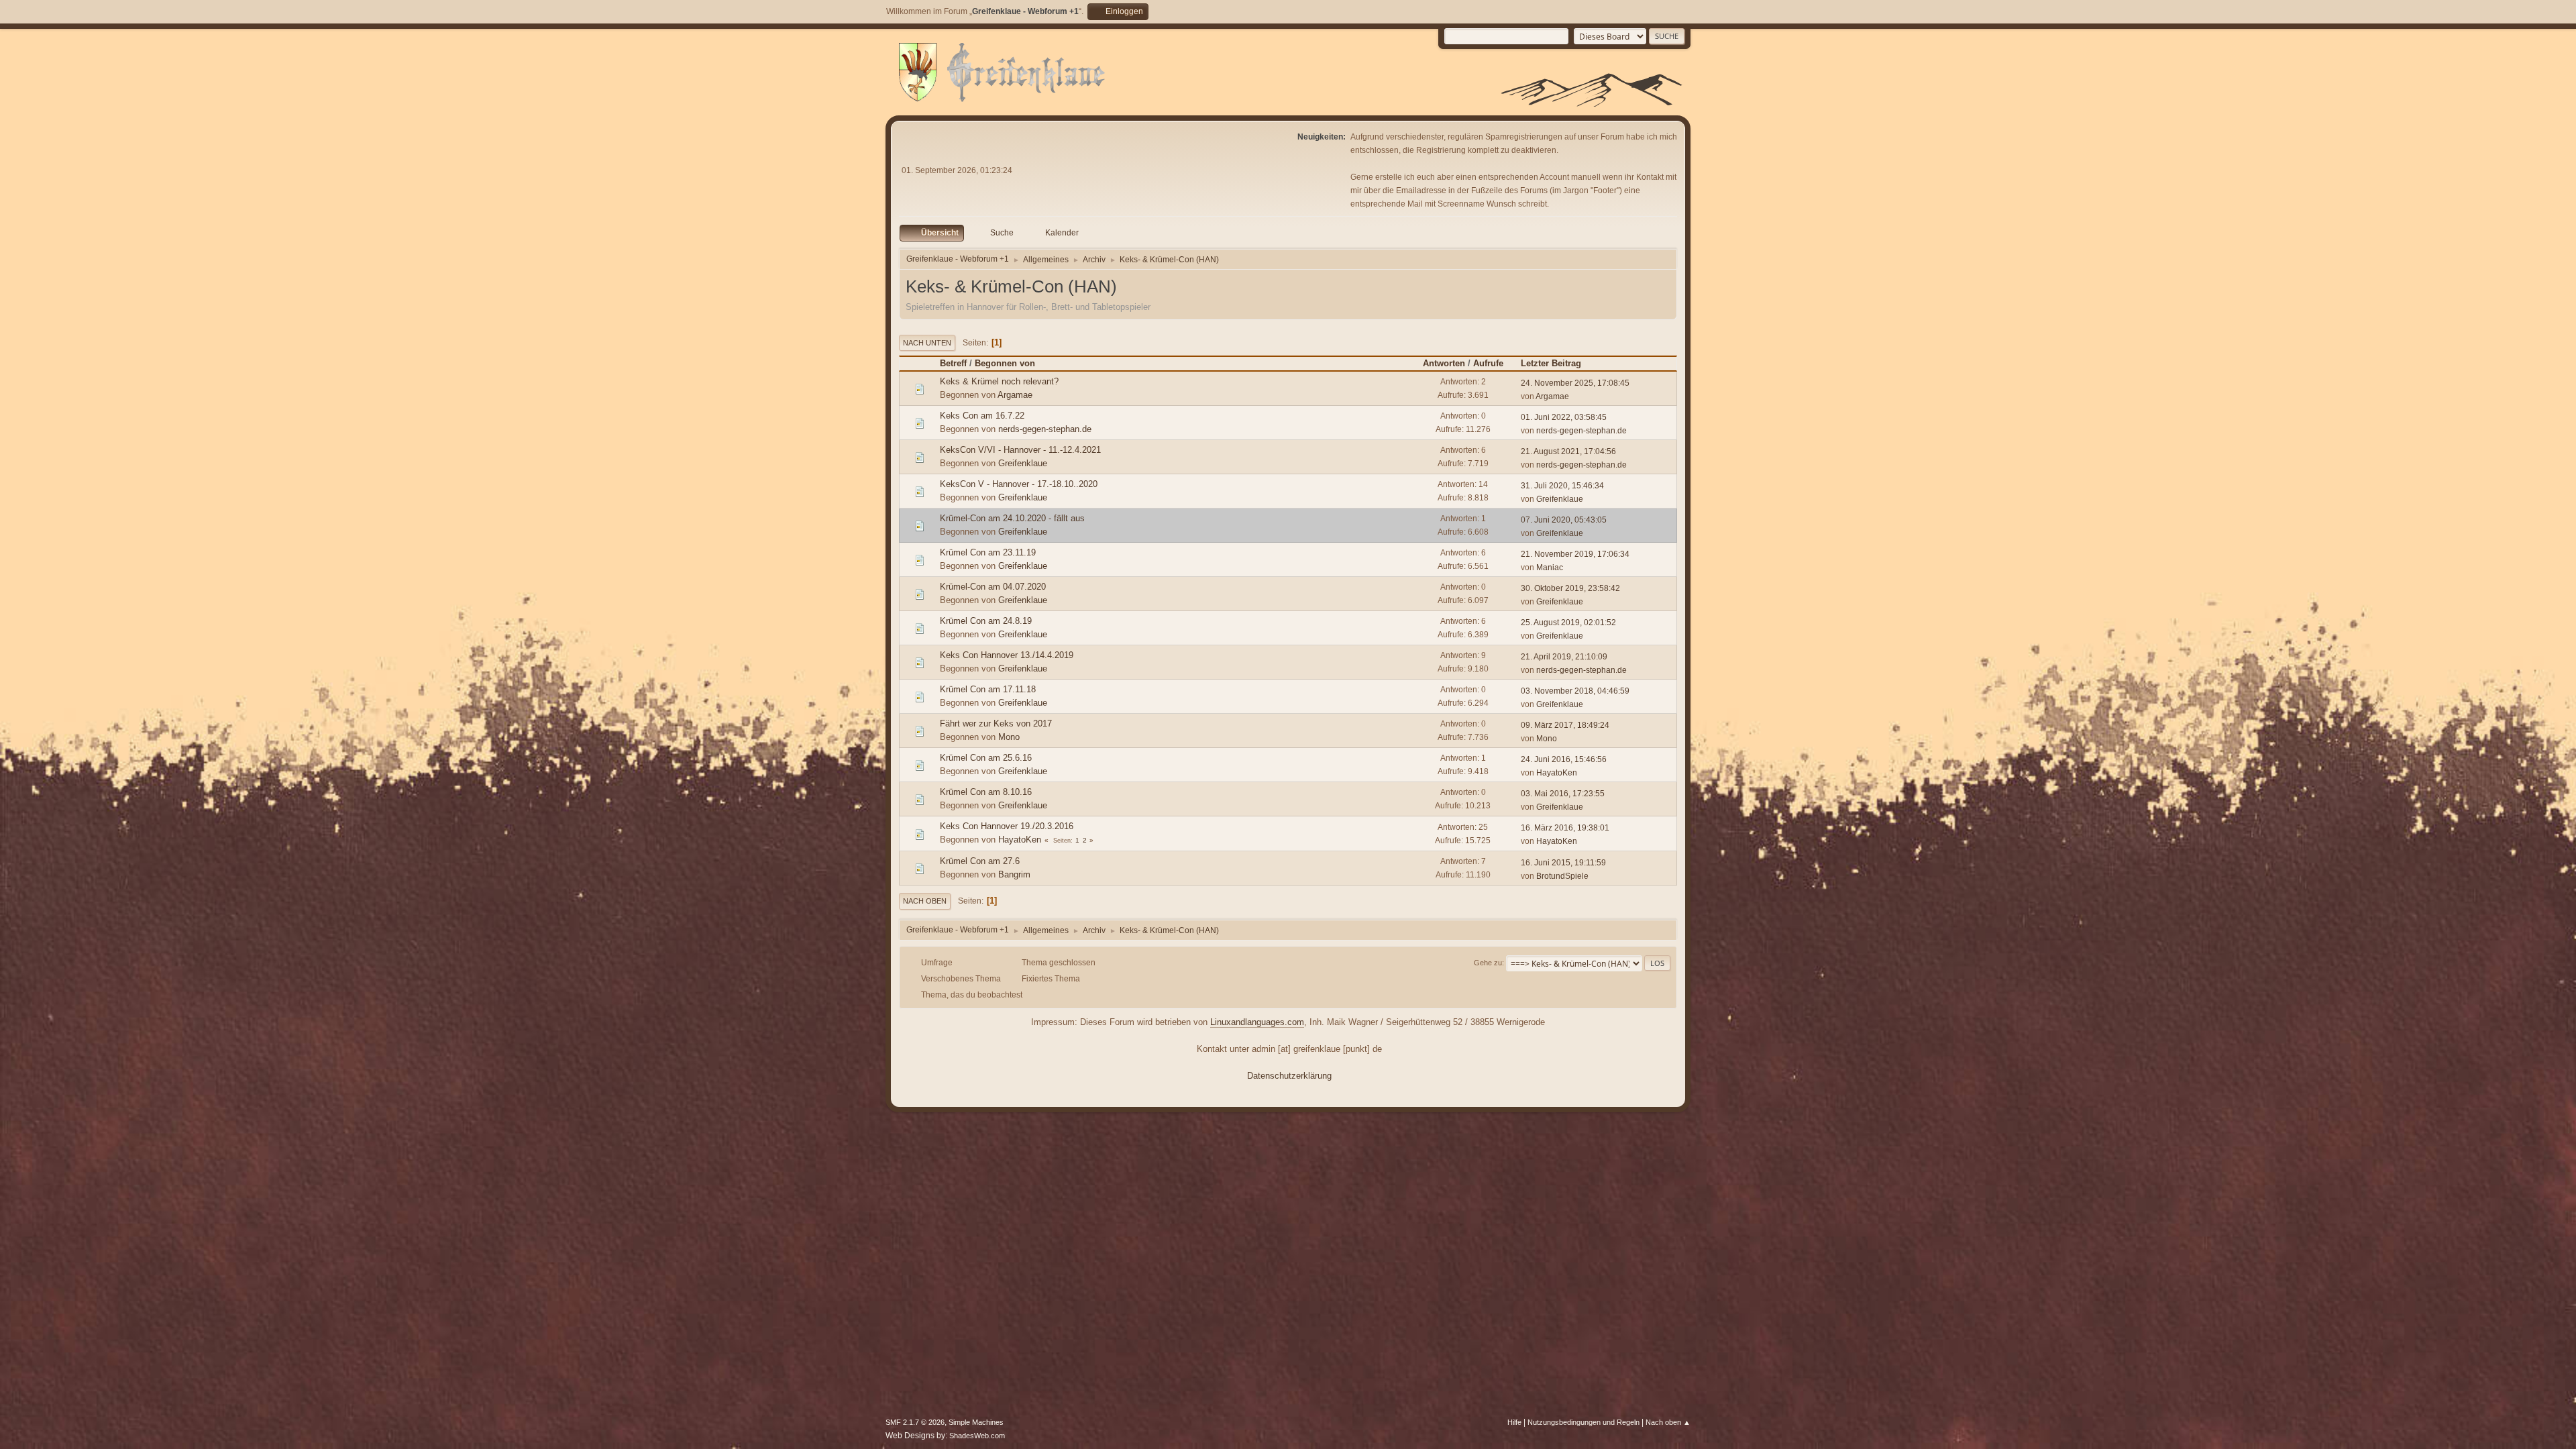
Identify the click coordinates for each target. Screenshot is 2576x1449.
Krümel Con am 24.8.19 (986, 621)
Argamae (1015, 395)
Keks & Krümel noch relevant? (999, 381)
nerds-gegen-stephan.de (1045, 429)
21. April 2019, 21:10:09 (1564, 657)
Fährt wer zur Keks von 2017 (996, 723)
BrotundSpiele (1562, 876)
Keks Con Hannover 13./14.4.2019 (1007, 655)
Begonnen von (1005, 363)
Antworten (1444, 363)
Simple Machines (976, 1422)
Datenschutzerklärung (1289, 1076)
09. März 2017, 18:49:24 (1565, 725)
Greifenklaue (1023, 463)
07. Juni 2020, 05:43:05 (1564, 520)
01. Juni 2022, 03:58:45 (1564, 417)
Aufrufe (1488, 363)
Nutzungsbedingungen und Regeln (1584, 1422)
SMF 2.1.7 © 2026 (915, 1422)
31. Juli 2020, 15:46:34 (1562, 486)
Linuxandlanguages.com (1257, 1022)
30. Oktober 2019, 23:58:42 (1570, 588)
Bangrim (1014, 874)
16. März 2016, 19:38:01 (1565, 828)
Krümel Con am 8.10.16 (986, 792)
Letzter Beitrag (1551, 363)
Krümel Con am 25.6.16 (986, 758)
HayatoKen (1557, 773)
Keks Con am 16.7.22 (982, 416)
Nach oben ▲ (1668, 1422)
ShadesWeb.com (977, 1436)
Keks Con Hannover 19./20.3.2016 (1007, 826)
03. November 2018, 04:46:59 (1575, 691)
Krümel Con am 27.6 (980, 861)
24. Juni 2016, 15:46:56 (1564, 759)
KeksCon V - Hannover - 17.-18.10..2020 (1019, 484)
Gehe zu (1488, 963)
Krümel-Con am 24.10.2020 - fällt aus (1012, 518)
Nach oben (925, 901)
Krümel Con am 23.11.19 (988, 552)
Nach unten (927, 343)
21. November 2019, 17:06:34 (1575, 554)
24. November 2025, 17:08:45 (1575, 383)
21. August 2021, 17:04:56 (1568, 451)
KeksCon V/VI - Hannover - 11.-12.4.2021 (1020, 450)
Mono (1009, 737)
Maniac (1550, 568)
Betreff (953, 363)
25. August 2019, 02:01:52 (1568, 623)
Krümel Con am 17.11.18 (988, 689)
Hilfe (1514, 1422)
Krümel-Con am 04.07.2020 (993, 587)
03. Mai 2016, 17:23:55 (1563, 794)
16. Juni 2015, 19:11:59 (1563, 863)
